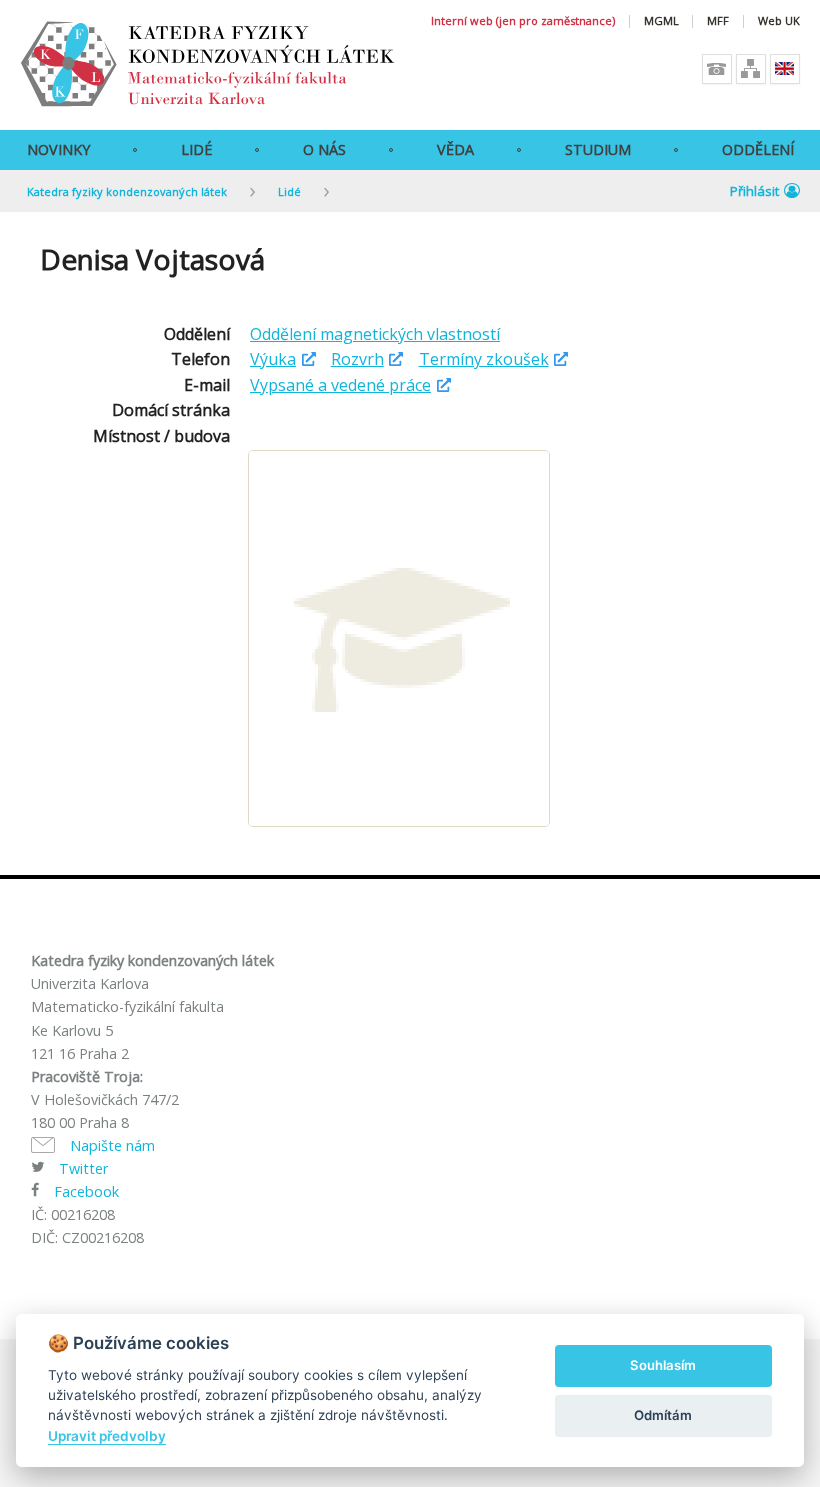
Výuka (273, 359)
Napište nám (112, 1145)
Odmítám (663, 1415)
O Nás (324, 149)
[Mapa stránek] (751, 69)
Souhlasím (663, 1365)
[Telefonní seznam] (717, 69)
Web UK (779, 21)
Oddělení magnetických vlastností (375, 334)
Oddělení (758, 149)
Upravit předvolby (107, 1436)
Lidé (196, 149)
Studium (598, 149)
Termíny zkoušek (484, 359)
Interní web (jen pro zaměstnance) (523, 21)
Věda (455, 149)
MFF (718, 21)
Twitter (83, 1168)
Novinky (58, 149)
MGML (661, 21)
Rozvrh (357, 359)
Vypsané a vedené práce (340, 385)
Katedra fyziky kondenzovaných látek (127, 191)
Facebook (86, 1191)
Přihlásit (754, 191)
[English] (785, 69)
